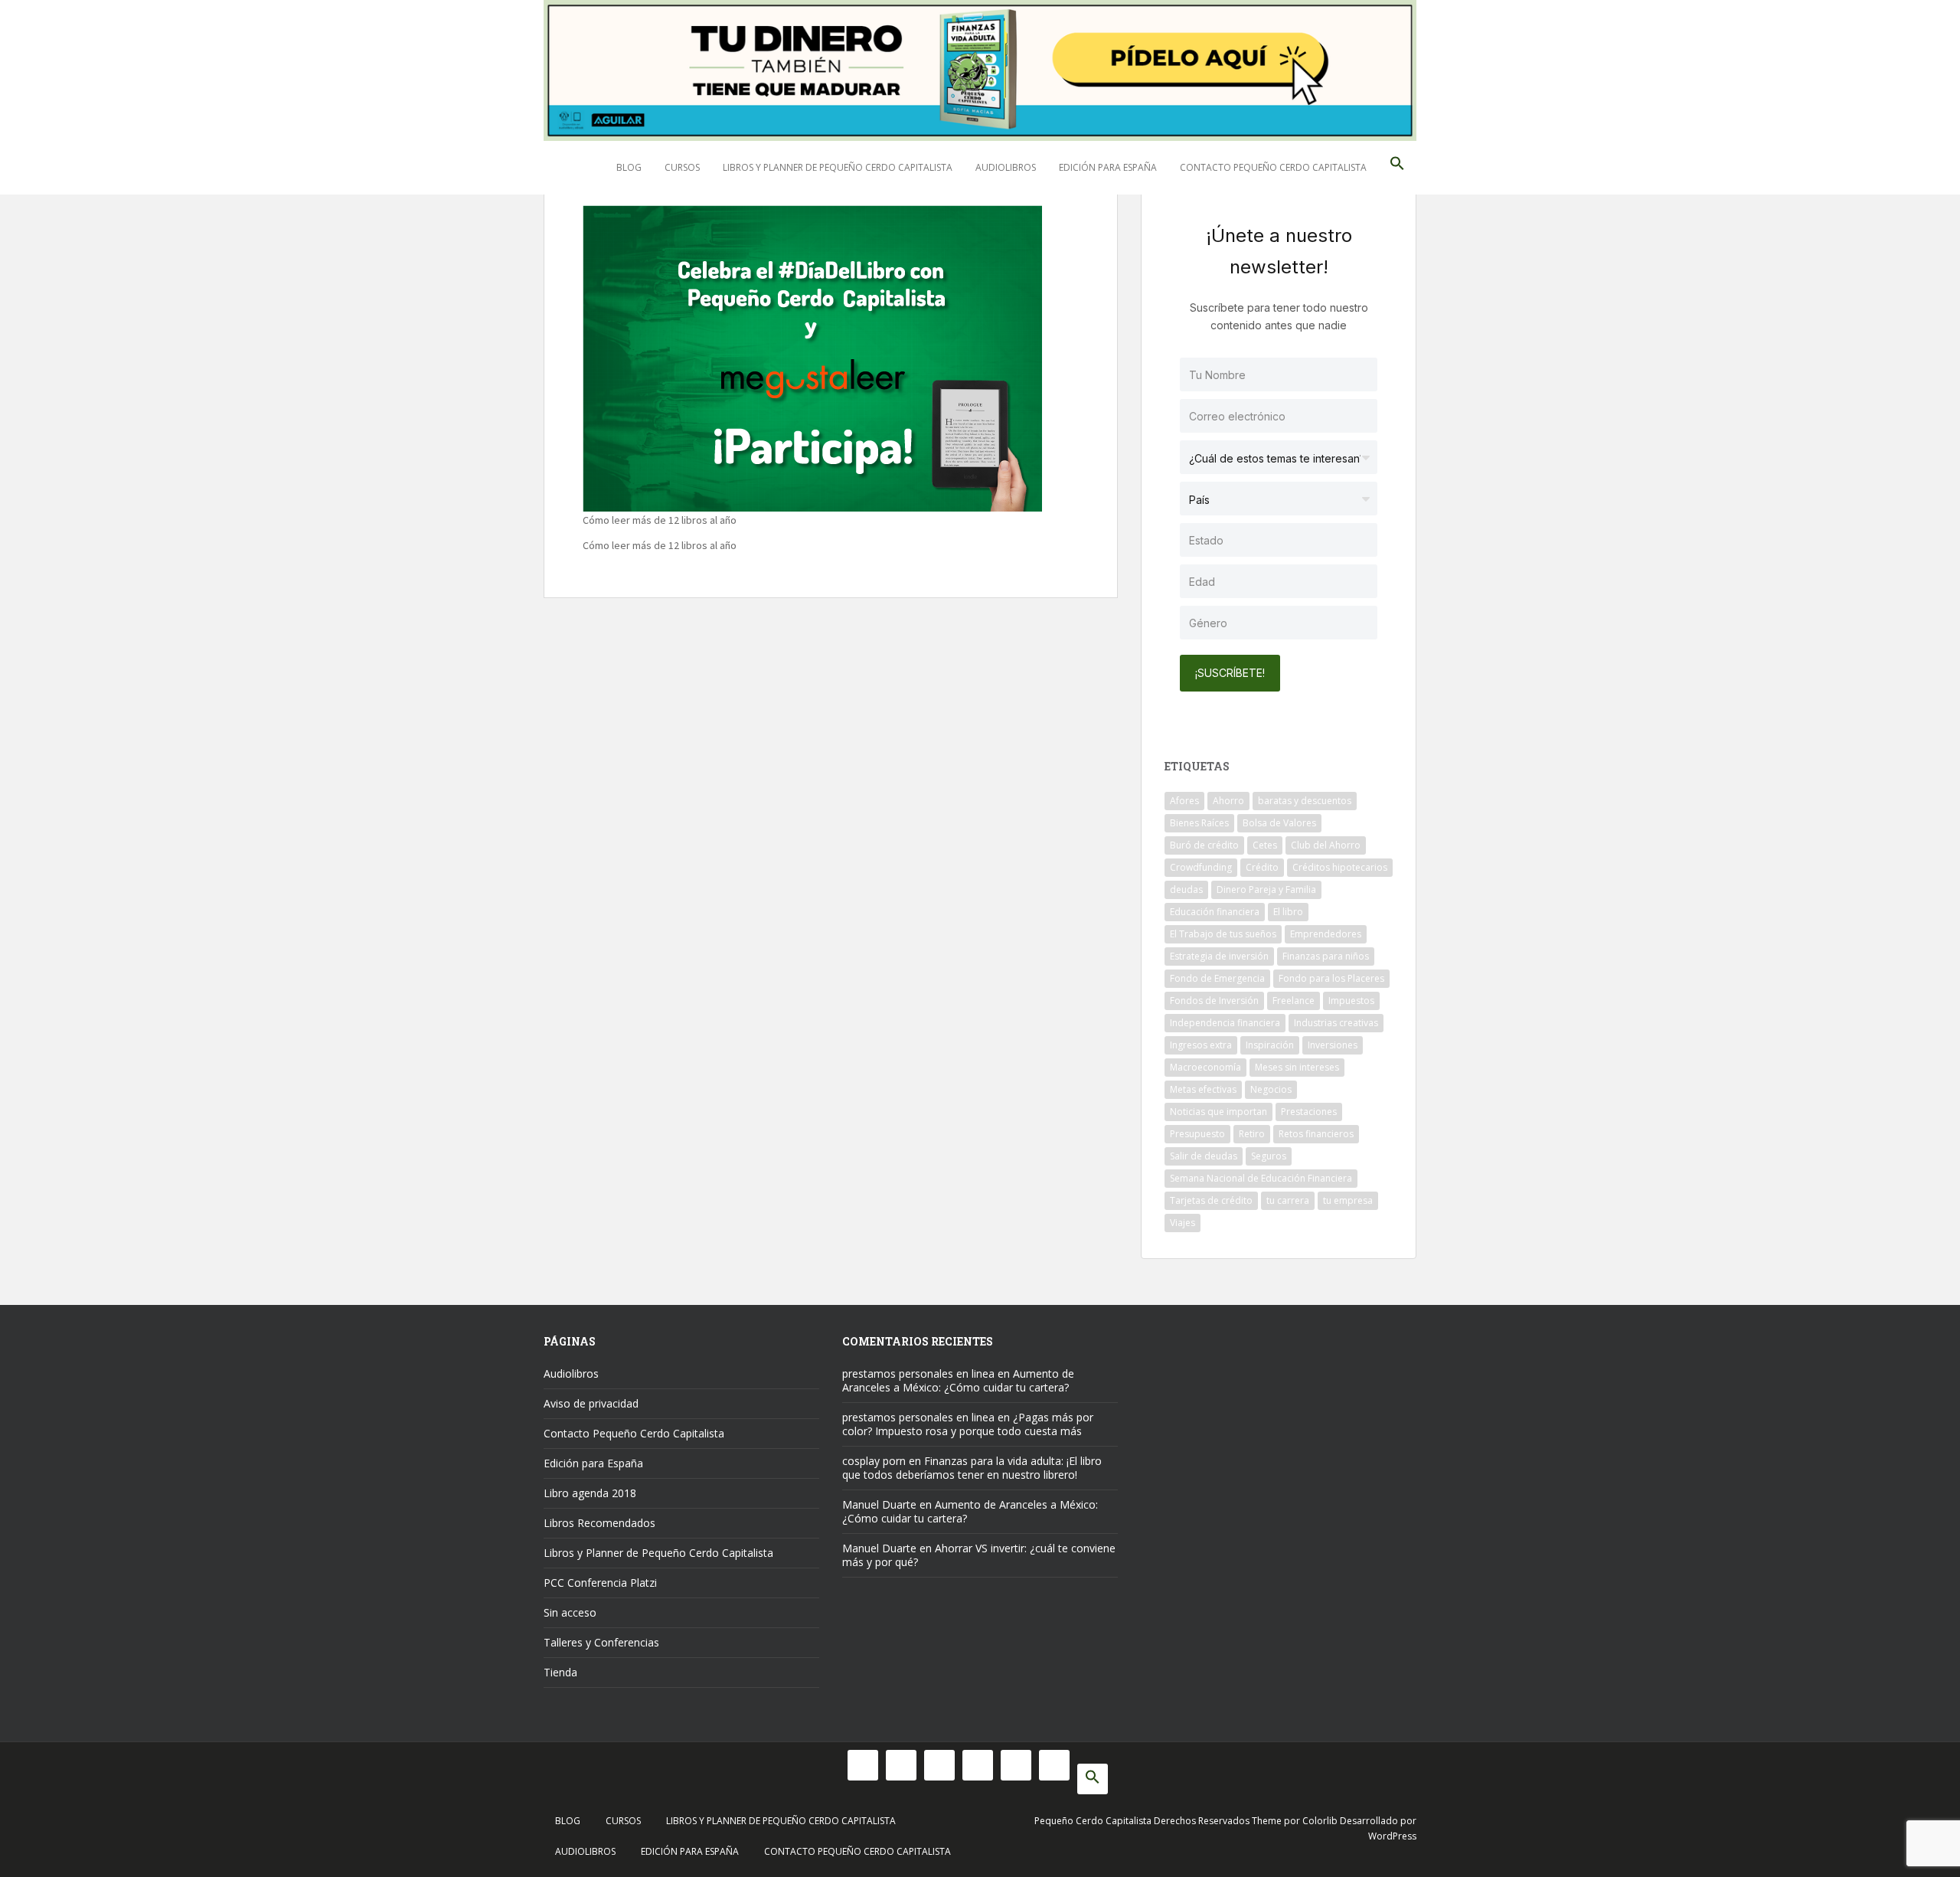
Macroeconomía (1205, 1067)
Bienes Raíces (1199, 823)
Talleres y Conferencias (601, 1642)
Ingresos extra (1201, 1045)
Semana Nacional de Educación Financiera (1261, 1178)
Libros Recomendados (599, 1523)
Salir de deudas (1204, 1156)
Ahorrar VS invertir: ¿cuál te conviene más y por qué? (979, 1555)
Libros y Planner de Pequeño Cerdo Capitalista (838, 167)
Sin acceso (570, 1612)
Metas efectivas (1203, 1089)
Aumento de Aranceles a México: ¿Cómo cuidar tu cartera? (958, 1380)
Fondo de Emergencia (1217, 978)
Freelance (1294, 1001)
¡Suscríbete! (1230, 673)
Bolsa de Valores (1279, 823)
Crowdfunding (1201, 867)
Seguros (1269, 1156)
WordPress (1392, 1836)
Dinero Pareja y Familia (1266, 889)
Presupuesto (1197, 1134)
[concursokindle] (812, 356)
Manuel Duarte (879, 1504)
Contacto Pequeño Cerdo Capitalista (1273, 167)
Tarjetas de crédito (1211, 1200)
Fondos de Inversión (1214, 1001)
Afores (1184, 801)
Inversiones (1333, 1045)
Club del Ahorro (1326, 845)
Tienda (560, 1672)
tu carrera (1288, 1200)
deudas (1186, 889)
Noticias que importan (1218, 1112)
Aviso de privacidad (591, 1403)
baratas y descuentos (1305, 801)
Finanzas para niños (1326, 956)
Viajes (1183, 1223)
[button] (1397, 168)
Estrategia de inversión (1219, 956)
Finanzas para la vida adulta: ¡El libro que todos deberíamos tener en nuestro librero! (972, 1468)
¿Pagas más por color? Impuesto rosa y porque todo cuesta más (968, 1424)
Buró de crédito (1204, 845)
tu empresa (1348, 1200)
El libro (1288, 912)
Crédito (1262, 867)
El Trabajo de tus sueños (1223, 934)
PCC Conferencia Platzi (600, 1583)
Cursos (682, 167)
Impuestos (1351, 1001)
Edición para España (1108, 167)
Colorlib (1320, 1821)
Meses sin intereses (1297, 1067)
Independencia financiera (1225, 1023)
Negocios (1271, 1089)
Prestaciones (1309, 1112)
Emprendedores (1326, 934)
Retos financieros (1316, 1134)
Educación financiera (1215, 912)
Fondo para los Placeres (1331, 978)
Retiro (1252, 1134)
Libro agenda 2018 (590, 1493)
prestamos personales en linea (918, 1373)
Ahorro (1228, 801)
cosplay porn (874, 1461)
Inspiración (1270, 1045)
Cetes (1265, 845)
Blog (629, 167)
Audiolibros (1006, 167)
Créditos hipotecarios (1340, 867)
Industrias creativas (1336, 1023)
